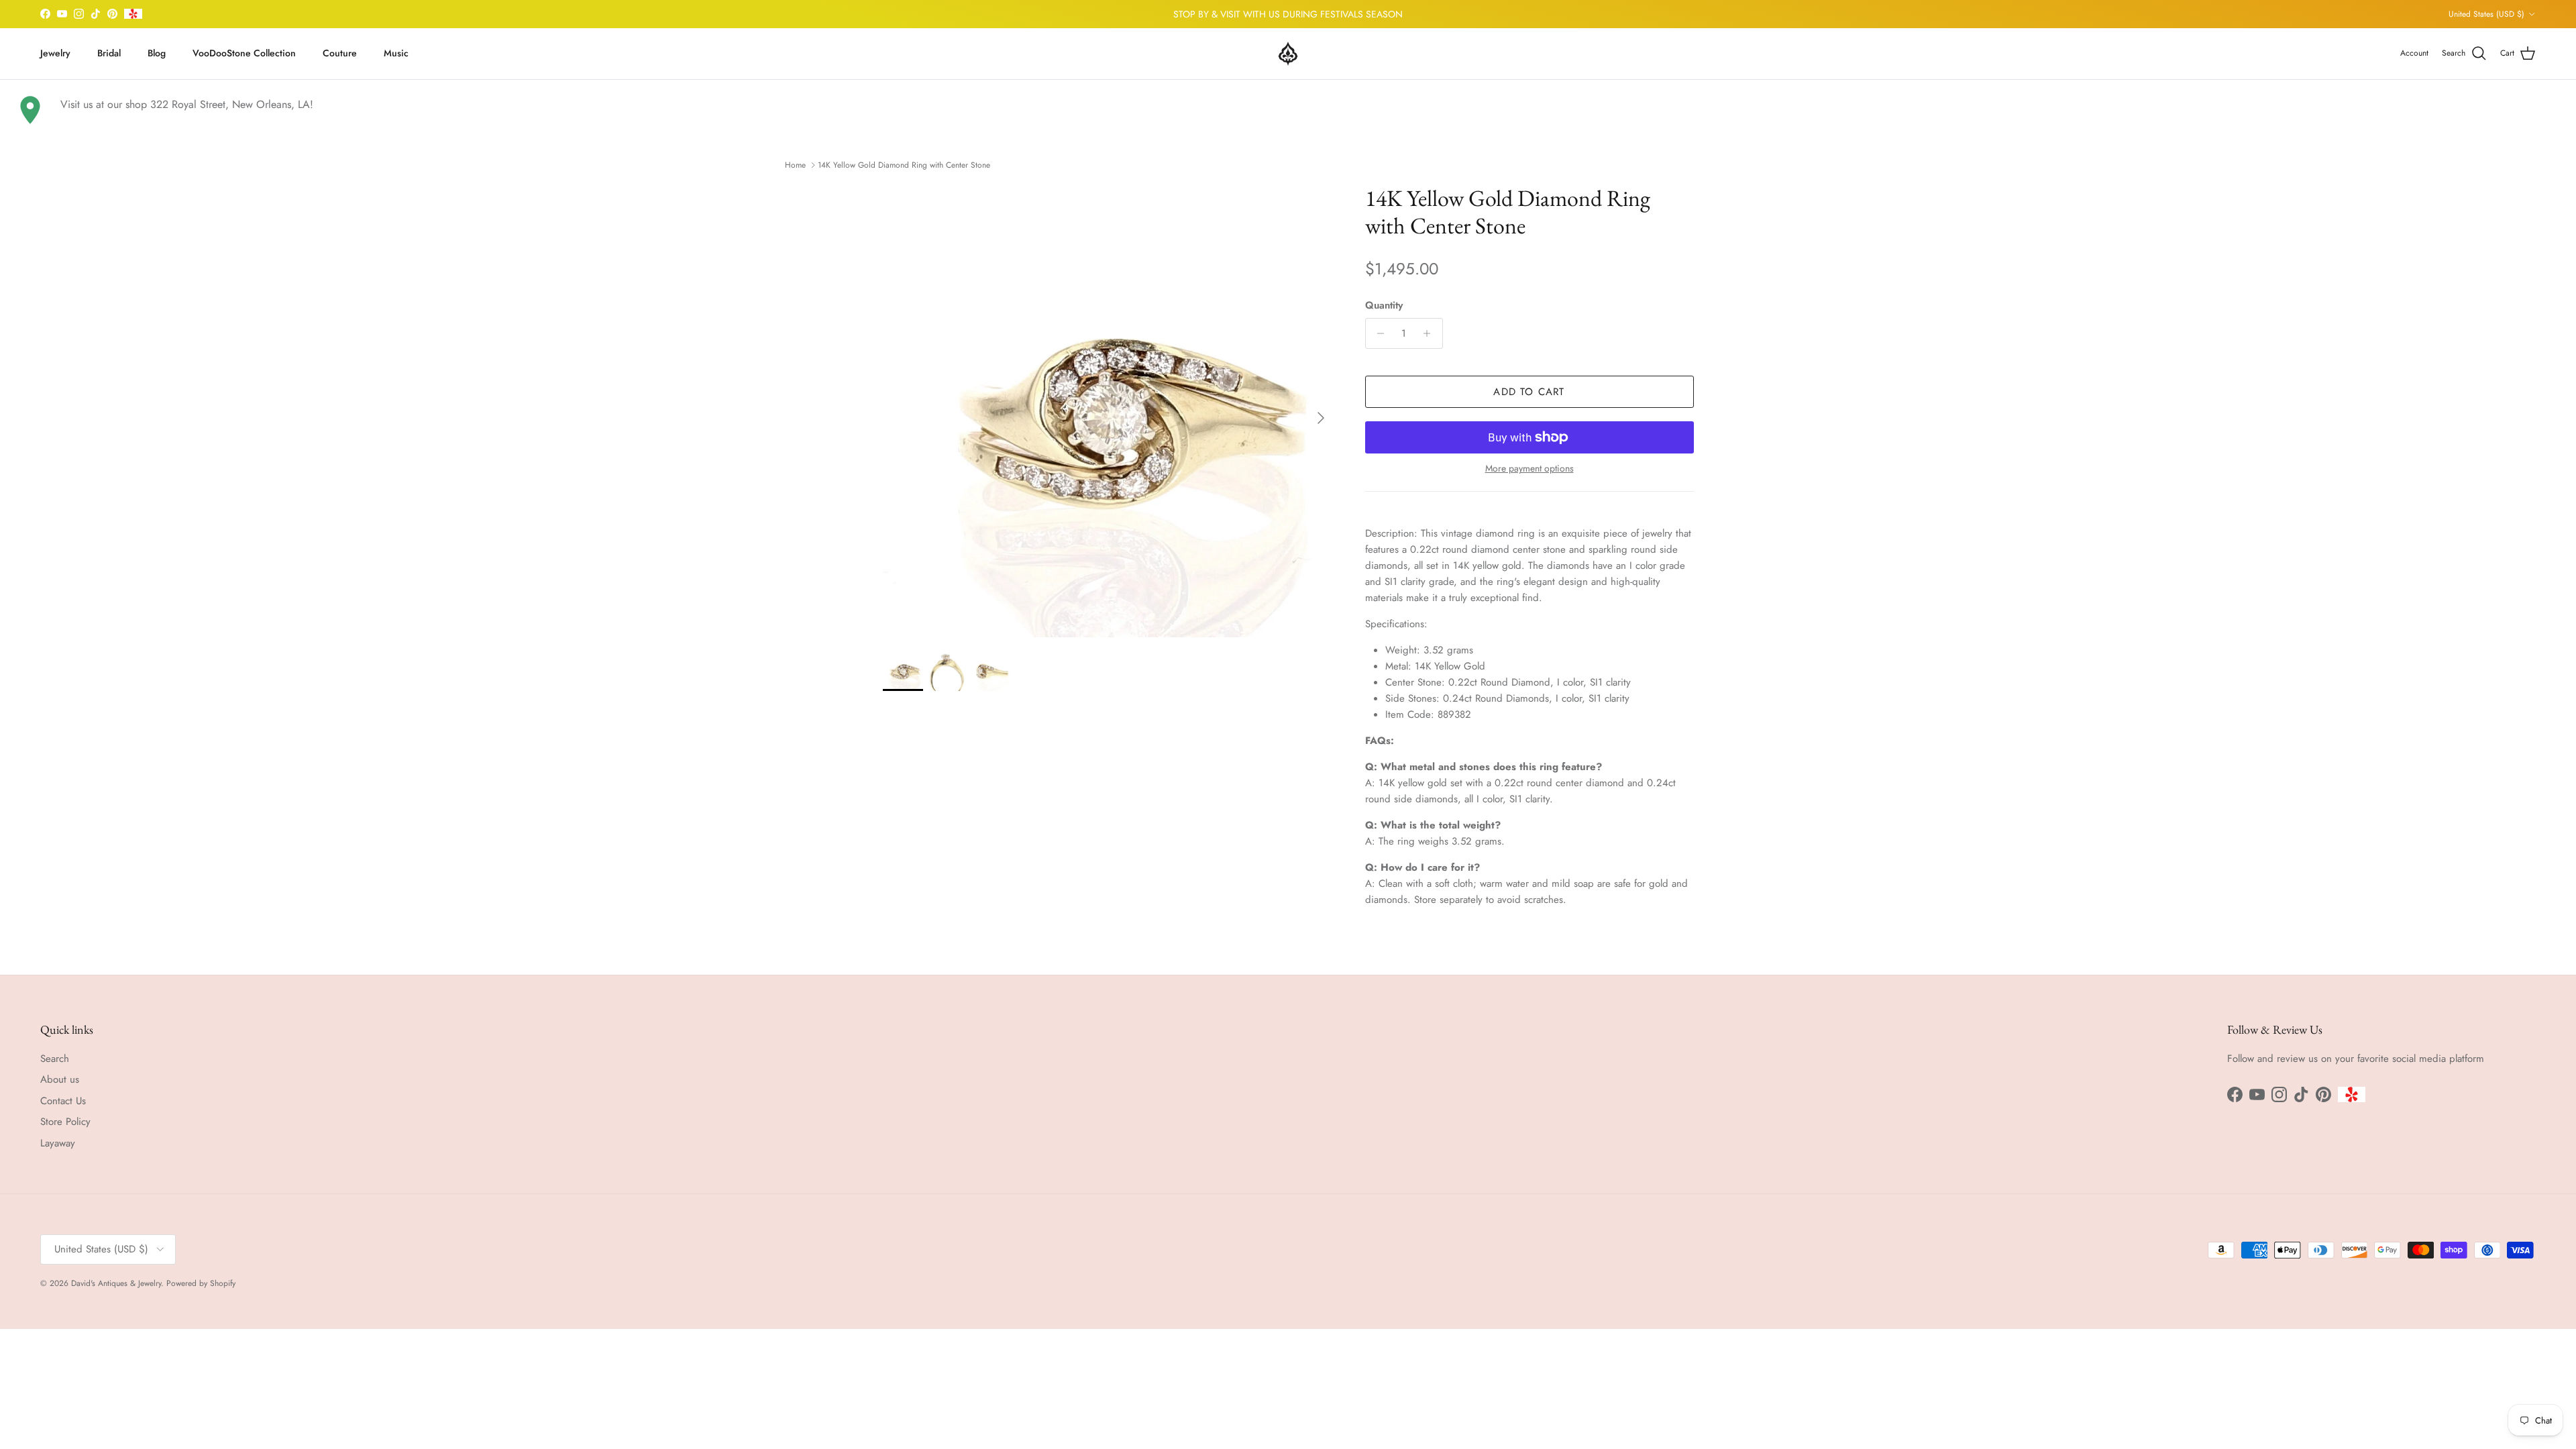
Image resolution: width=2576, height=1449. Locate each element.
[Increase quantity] (1431, 333)
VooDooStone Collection (244, 53)
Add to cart (1529, 392)
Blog (157, 53)
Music (396, 53)
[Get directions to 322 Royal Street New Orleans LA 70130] (30, 110)
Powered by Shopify (201, 1283)
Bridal (109, 53)
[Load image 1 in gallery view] (1109, 411)
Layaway (58, 1143)
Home (795, 165)
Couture (340, 53)
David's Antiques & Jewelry (116, 1283)
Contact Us (63, 1101)
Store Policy (65, 1122)
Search (55, 1059)
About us (60, 1079)
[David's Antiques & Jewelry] (1288, 54)
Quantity (1384, 306)
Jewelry (55, 53)
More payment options (1529, 469)
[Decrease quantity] (1378, 333)
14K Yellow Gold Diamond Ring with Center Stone (904, 165)
